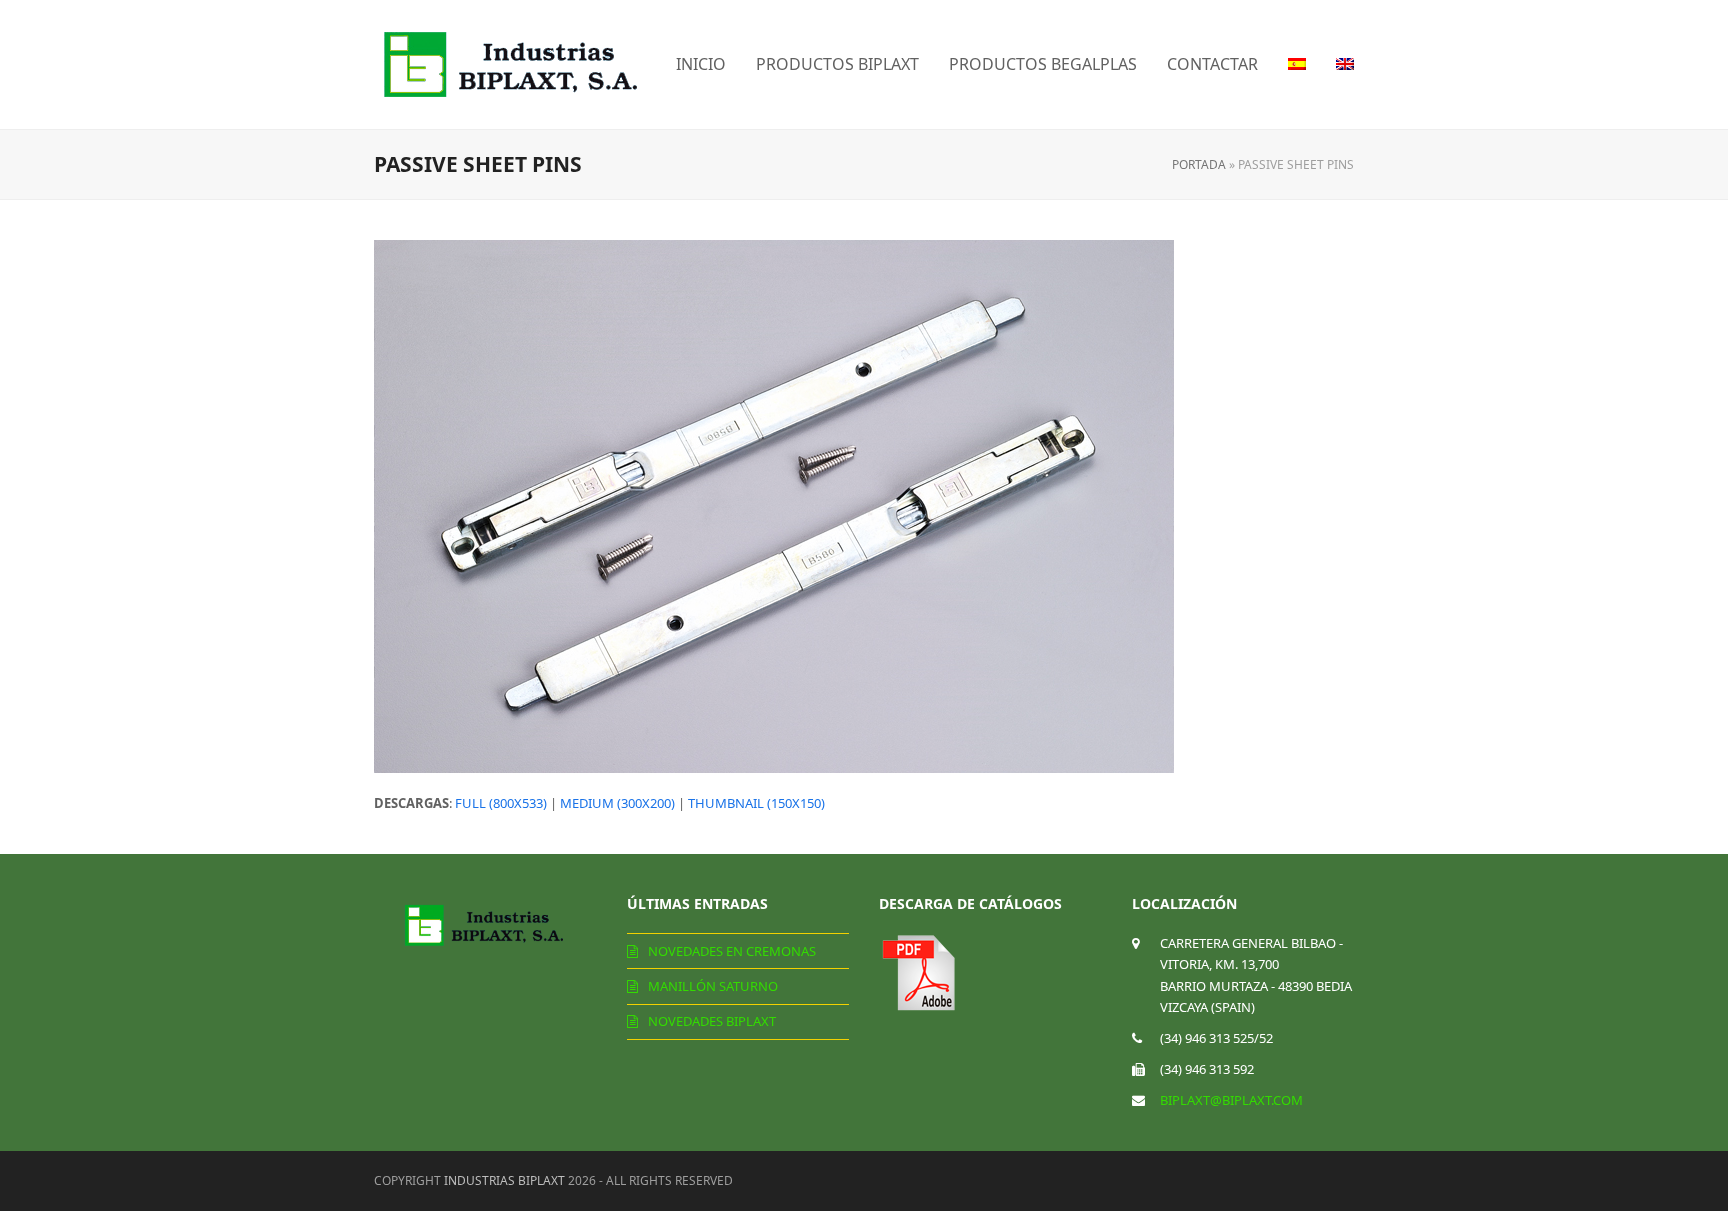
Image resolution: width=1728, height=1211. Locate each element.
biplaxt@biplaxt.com (1231, 1100)
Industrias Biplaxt (504, 1180)
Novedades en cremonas (732, 951)
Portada (1199, 164)
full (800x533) (501, 803)
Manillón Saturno (713, 986)
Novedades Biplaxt (712, 1021)
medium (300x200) (617, 803)
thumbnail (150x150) (756, 803)
